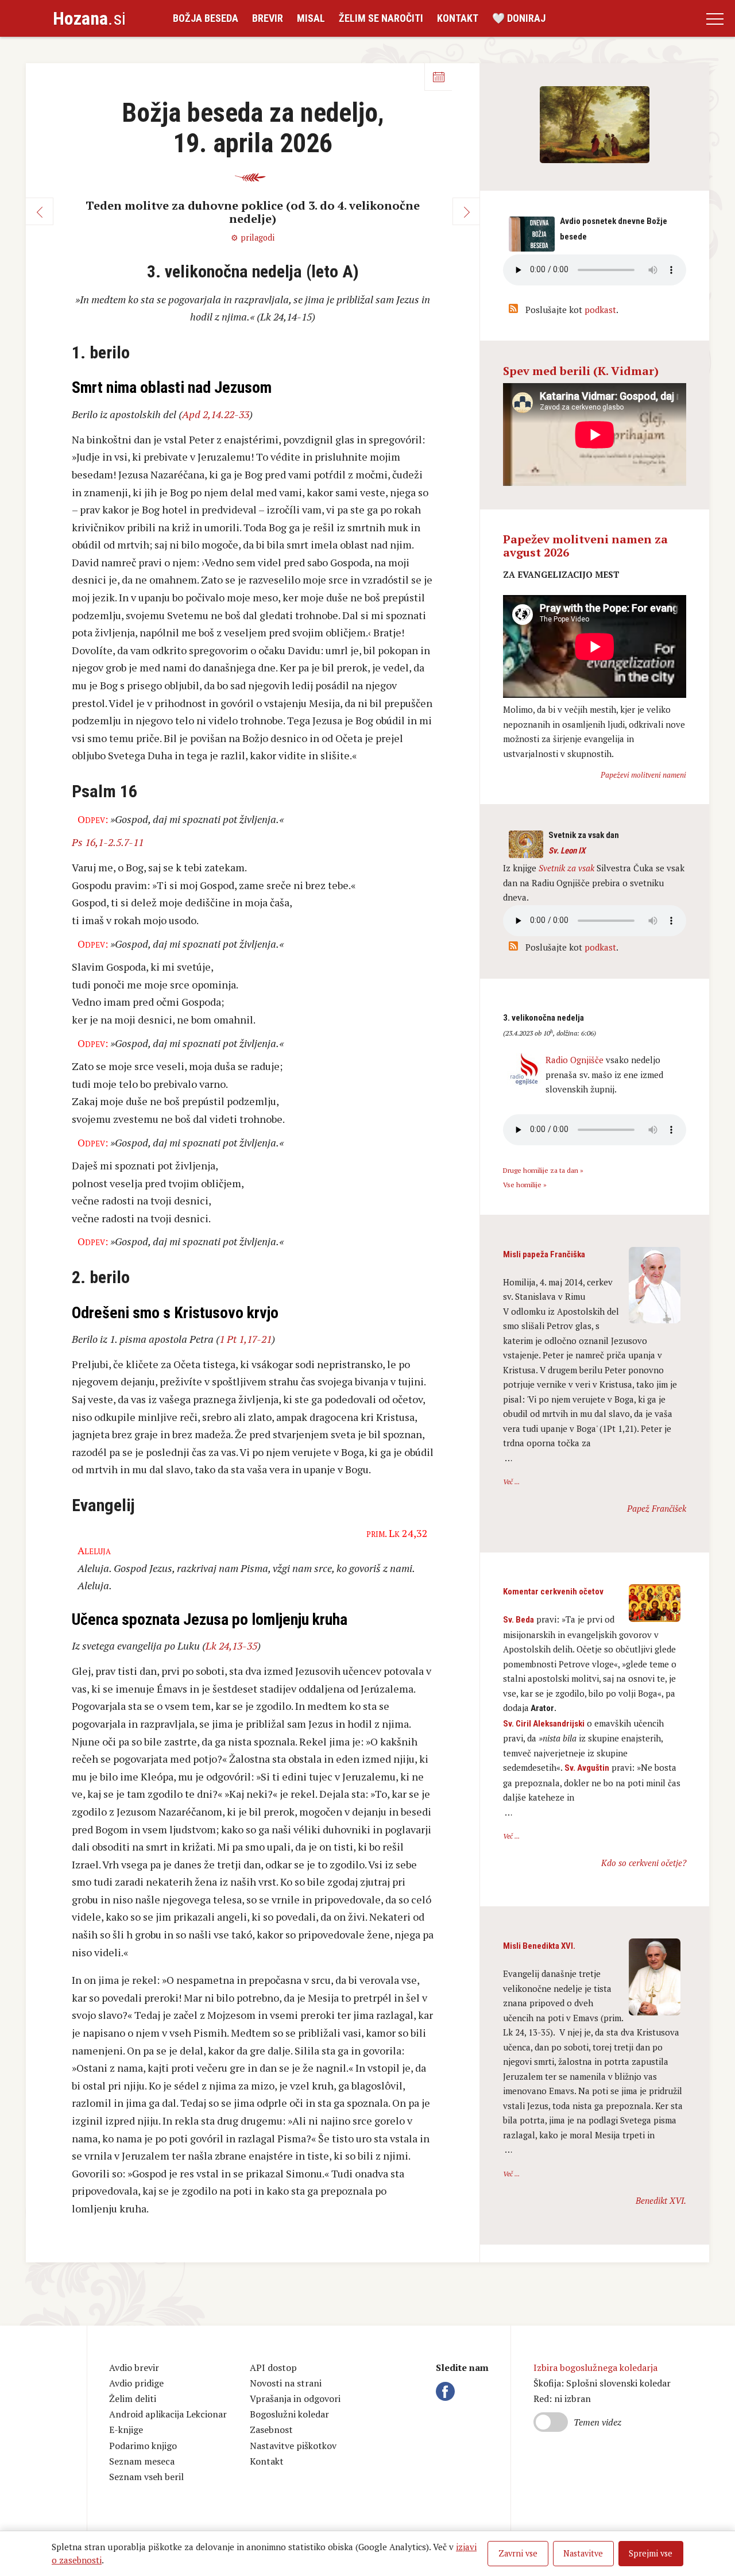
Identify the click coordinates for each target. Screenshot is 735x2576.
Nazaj (40, 211)
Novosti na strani (286, 2383)
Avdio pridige (136, 2383)
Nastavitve (583, 2553)
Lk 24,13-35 (231, 1646)
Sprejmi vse (651, 2553)
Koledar (438, 77)
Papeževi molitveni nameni (643, 775)
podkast (600, 310)
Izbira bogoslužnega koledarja (595, 2368)
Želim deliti (133, 2399)
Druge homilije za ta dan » (543, 1170)
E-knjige (126, 2430)
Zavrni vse (518, 2553)
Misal (311, 18)
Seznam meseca (142, 2461)
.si (89, 18)
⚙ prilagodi (253, 237)
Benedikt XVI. (661, 2200)
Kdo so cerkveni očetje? (644, 1863)
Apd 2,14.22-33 (216, 414)
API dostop (273, 2368)
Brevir (268, 18)
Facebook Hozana (447, 2392)
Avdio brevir (134, 2368)
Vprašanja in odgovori (295, 2399)
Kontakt (458, 18)
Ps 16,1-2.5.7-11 (108, 842)
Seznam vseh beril (146, 2477)
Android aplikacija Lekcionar (168, 2414)
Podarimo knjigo (143, 2446)
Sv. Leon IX (567, 851)
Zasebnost (271, 2430)
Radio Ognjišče (575, 1060)
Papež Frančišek (657, 1508)
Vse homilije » (525, 1185)
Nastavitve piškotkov (293, 2446)
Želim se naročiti (381, 18)
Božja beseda (206, 18)
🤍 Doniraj (519, 18)
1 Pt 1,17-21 (245, 1339)
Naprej (466, 211)
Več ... (511, 1482)
